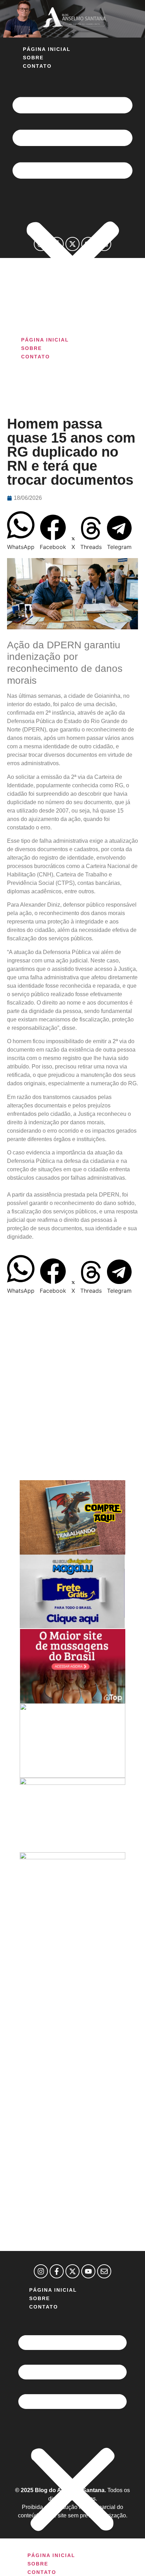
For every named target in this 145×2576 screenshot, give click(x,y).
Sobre (33, 58)
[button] (72, 203)
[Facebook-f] (57, 244)
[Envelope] (104, 244)
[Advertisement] (72, 337)
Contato (37, 66)
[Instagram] (41, 244)
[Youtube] (88, 244)
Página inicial (47, 49)
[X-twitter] (72, 244)
